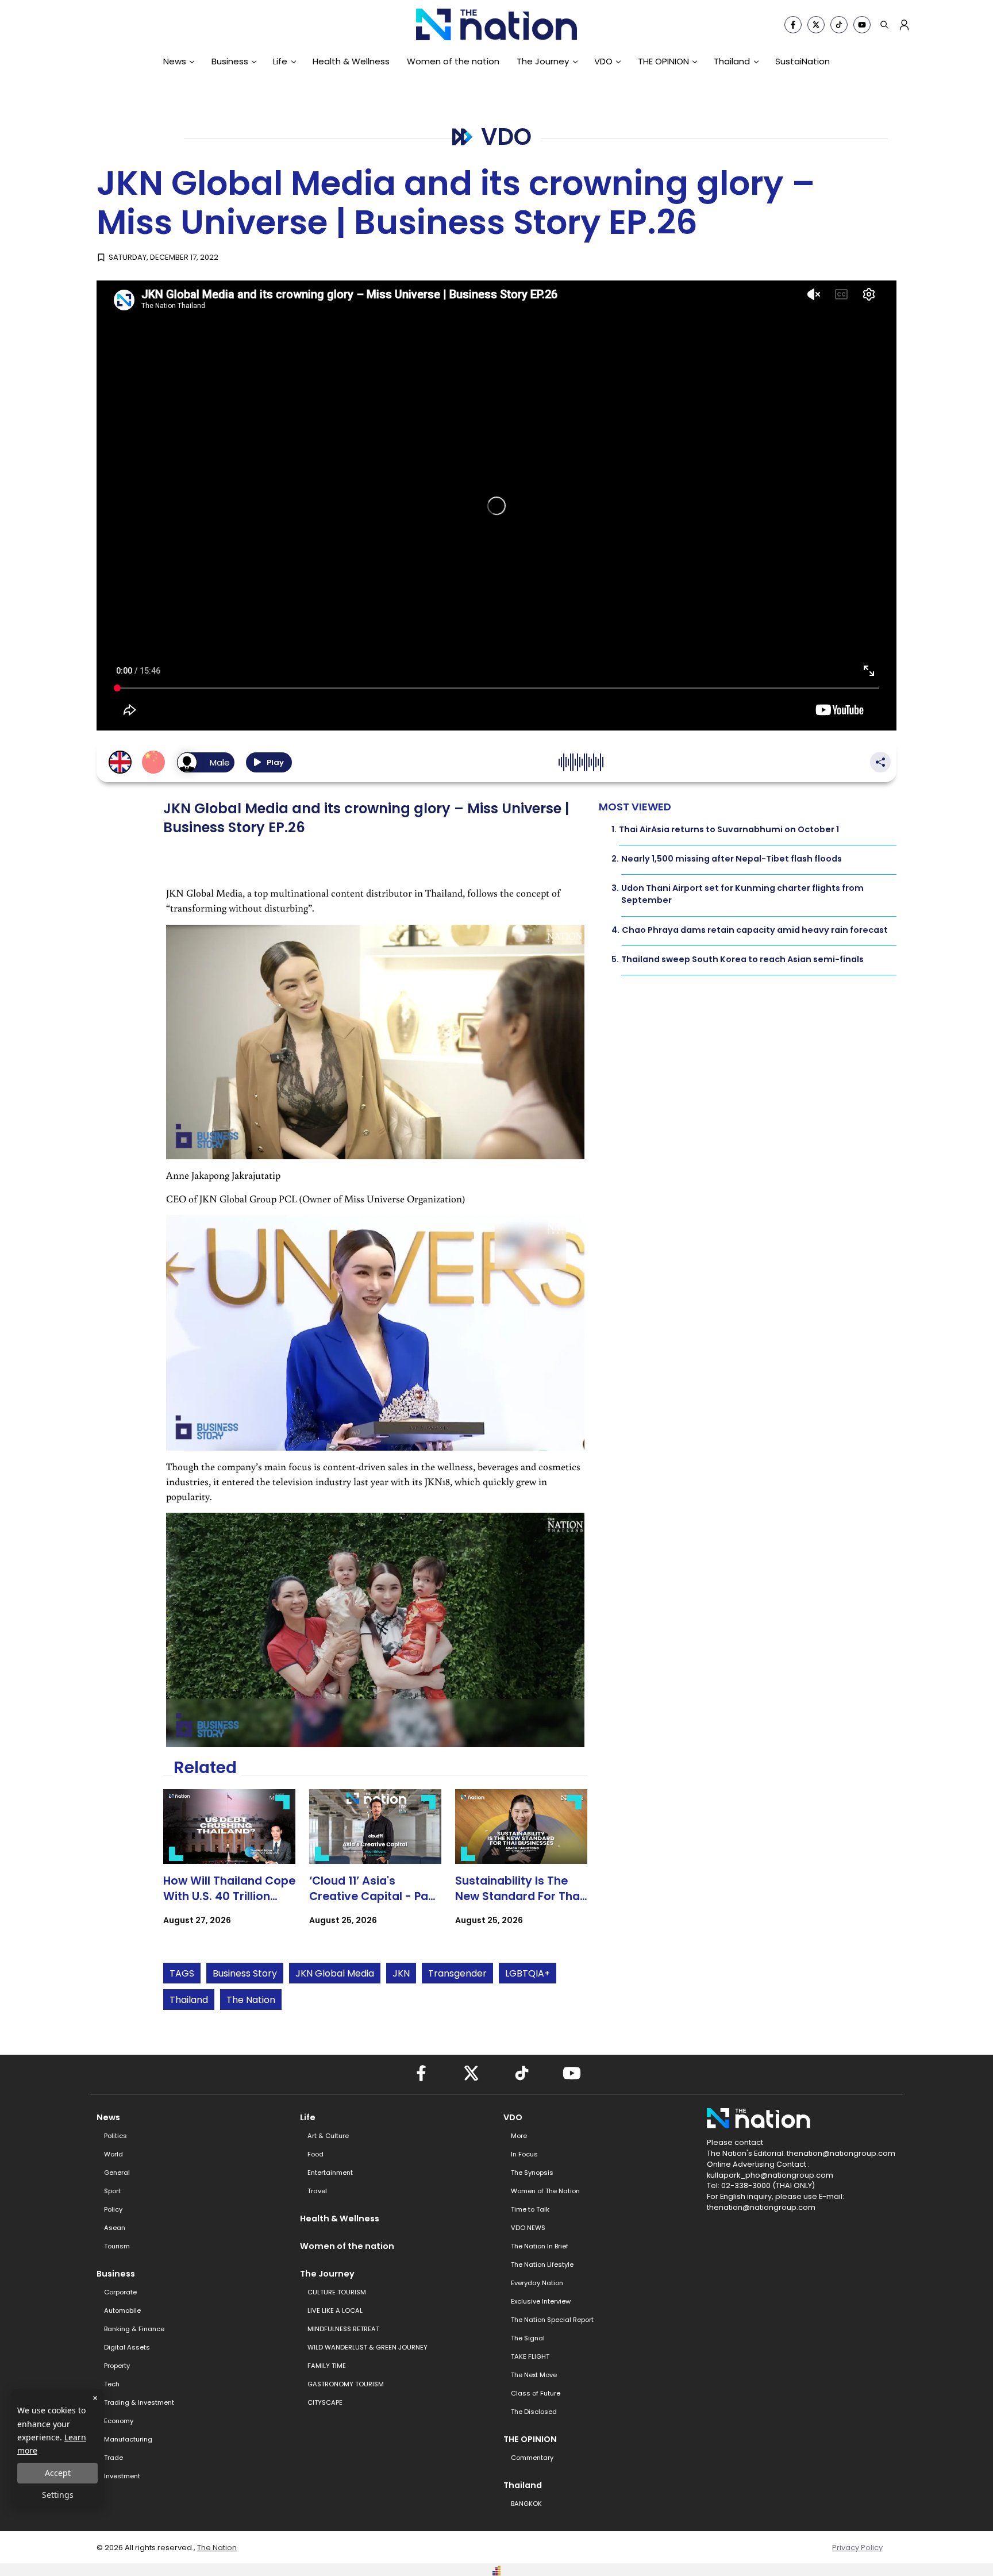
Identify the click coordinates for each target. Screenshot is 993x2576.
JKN (401, 1973)
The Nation (251, 2000)
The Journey (543, 61)
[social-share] (793, 25)
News (175, 61)
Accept (58, 2473)
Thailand (732, 61)
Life (280, 61)
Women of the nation (453, 61)
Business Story (245, 1973)
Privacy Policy (857, 2548)
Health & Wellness (351, 61)
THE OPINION (663, 61)
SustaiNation (803, 61)
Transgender (457, 1973)
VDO (603, 61)
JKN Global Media (335, 1973)
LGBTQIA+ (528, 1973)
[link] (229, 1868)
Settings (58, 2495)
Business (230, 61)
